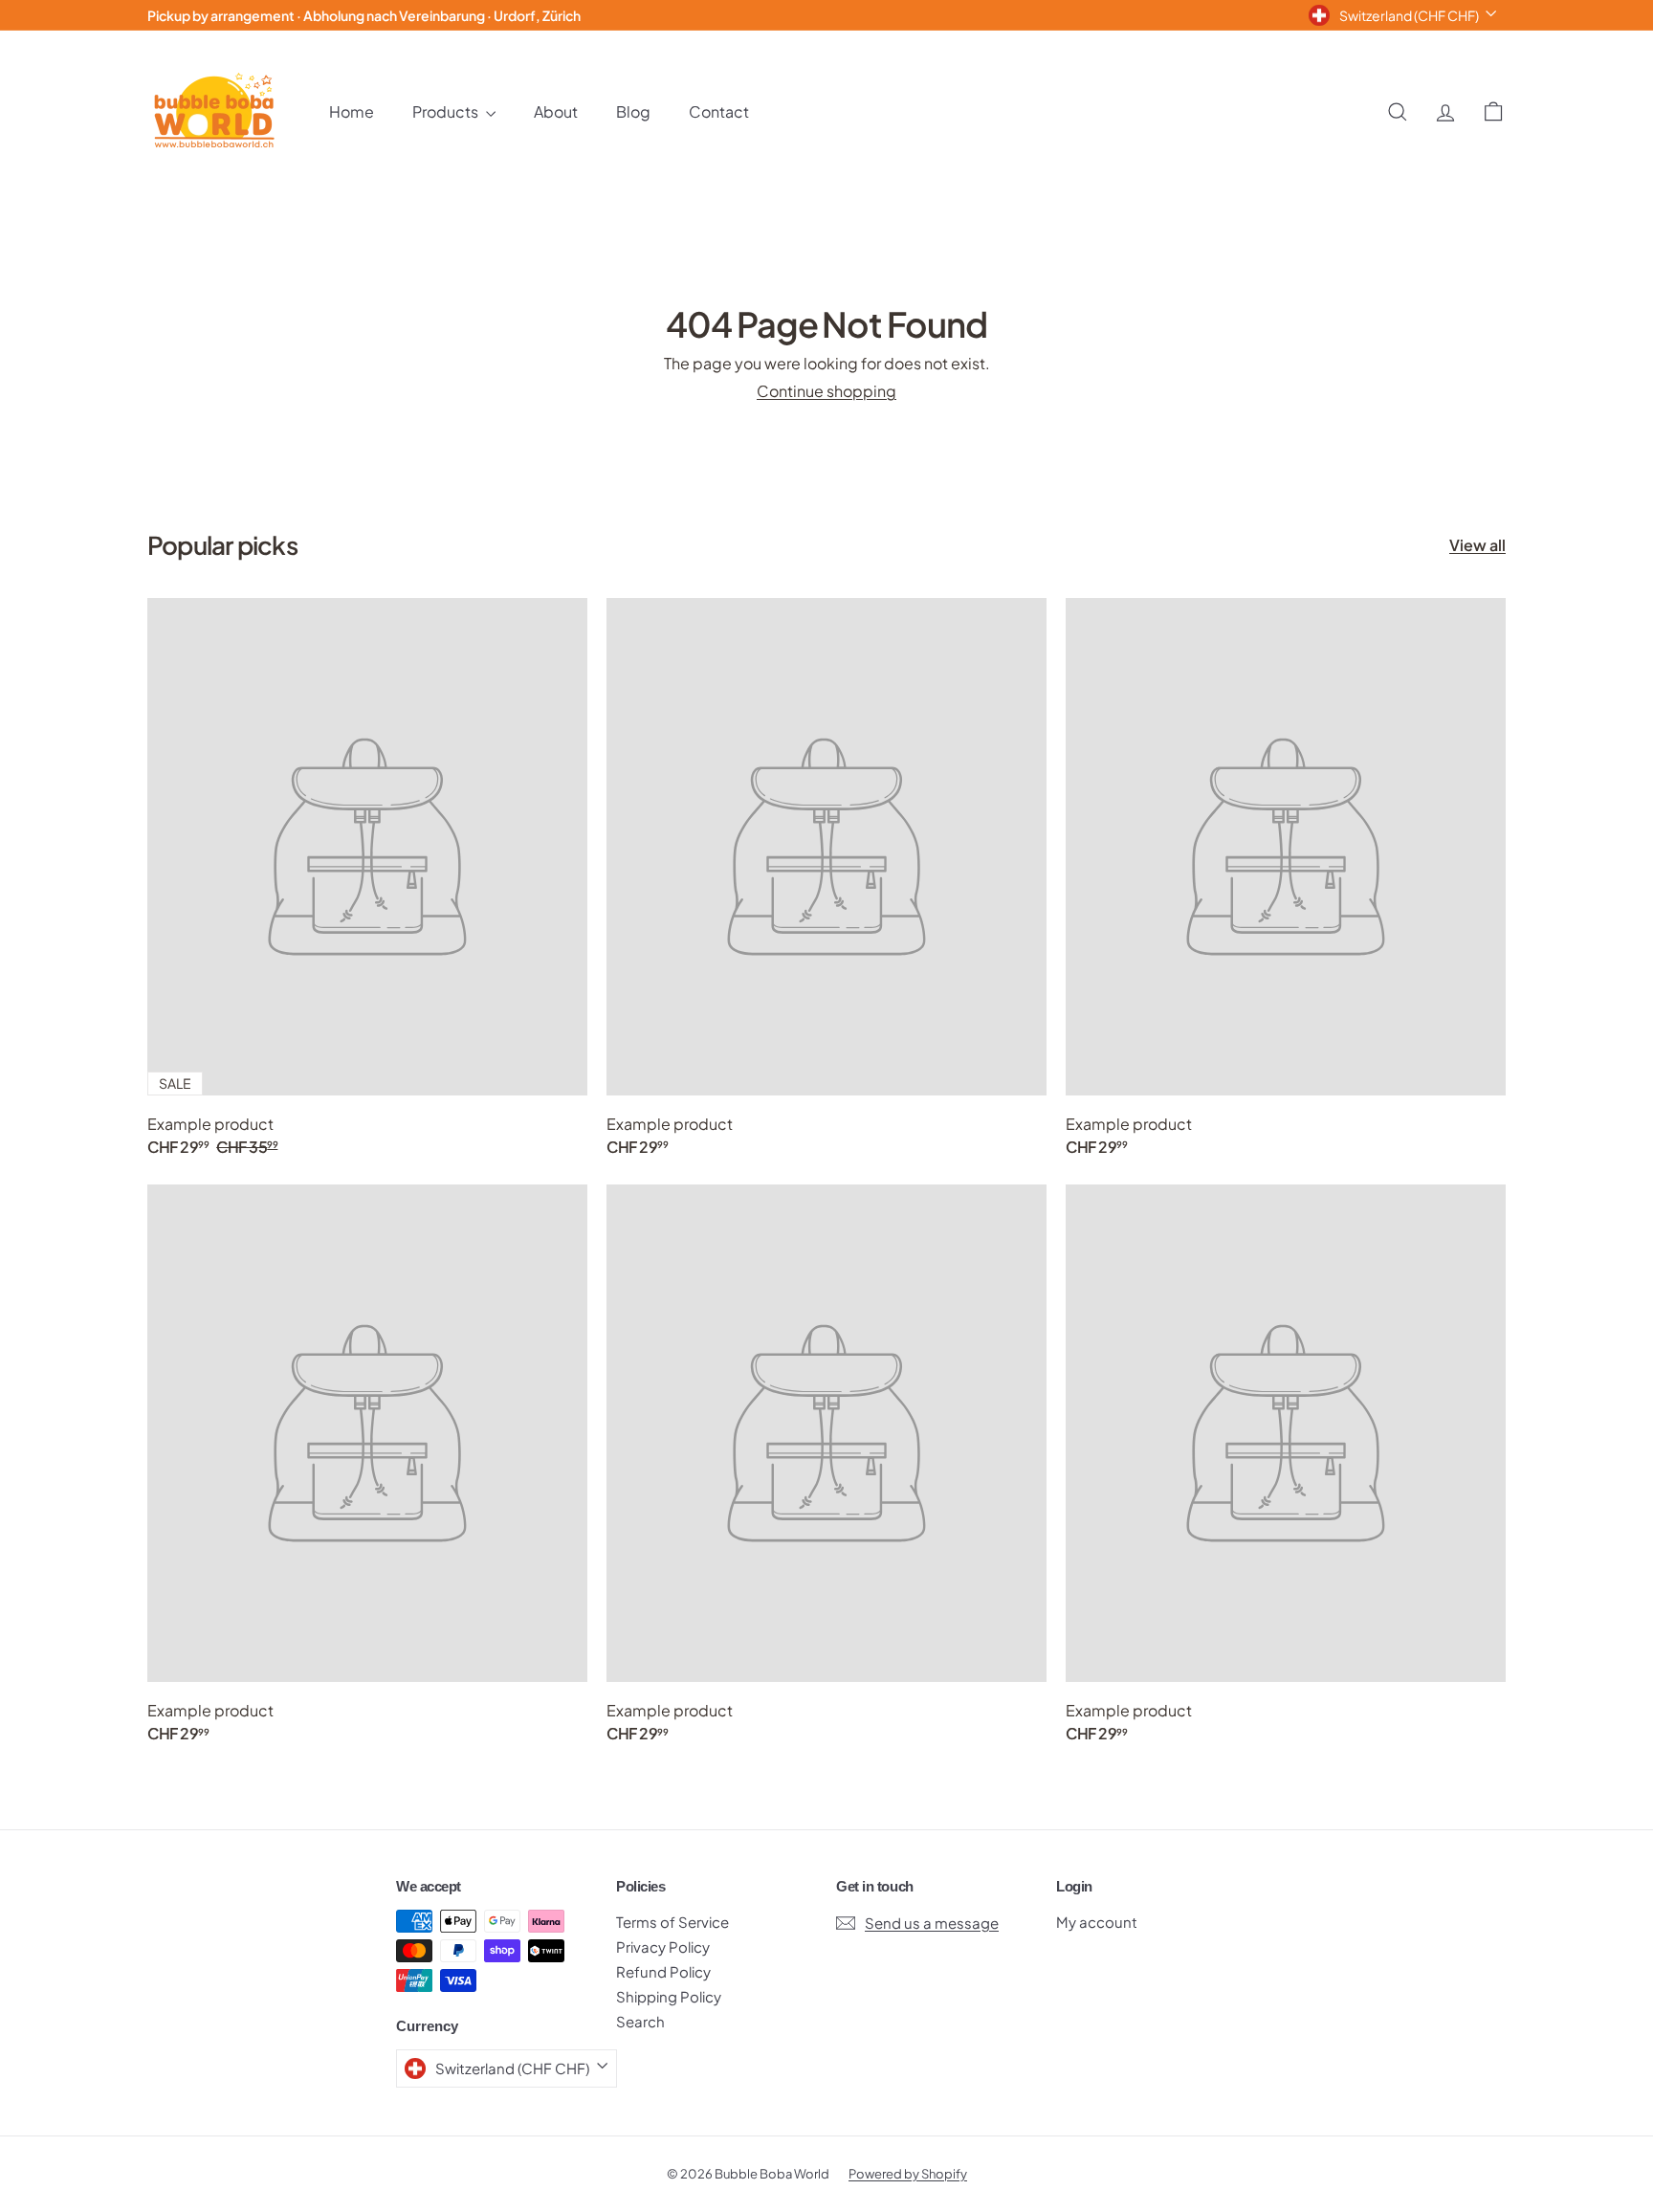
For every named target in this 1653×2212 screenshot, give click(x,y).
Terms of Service (672, 1922)
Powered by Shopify (908, 2174)
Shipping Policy (669, 1996)
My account (1097, 1922)
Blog (633, 111)
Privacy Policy (663, 1947)
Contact (719, 111)
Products (447, 111)
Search (640, 2021)
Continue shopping (826, 391)
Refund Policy (663, 1971)
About (556, 111)
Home (352, 111)
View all (1477, 545)
